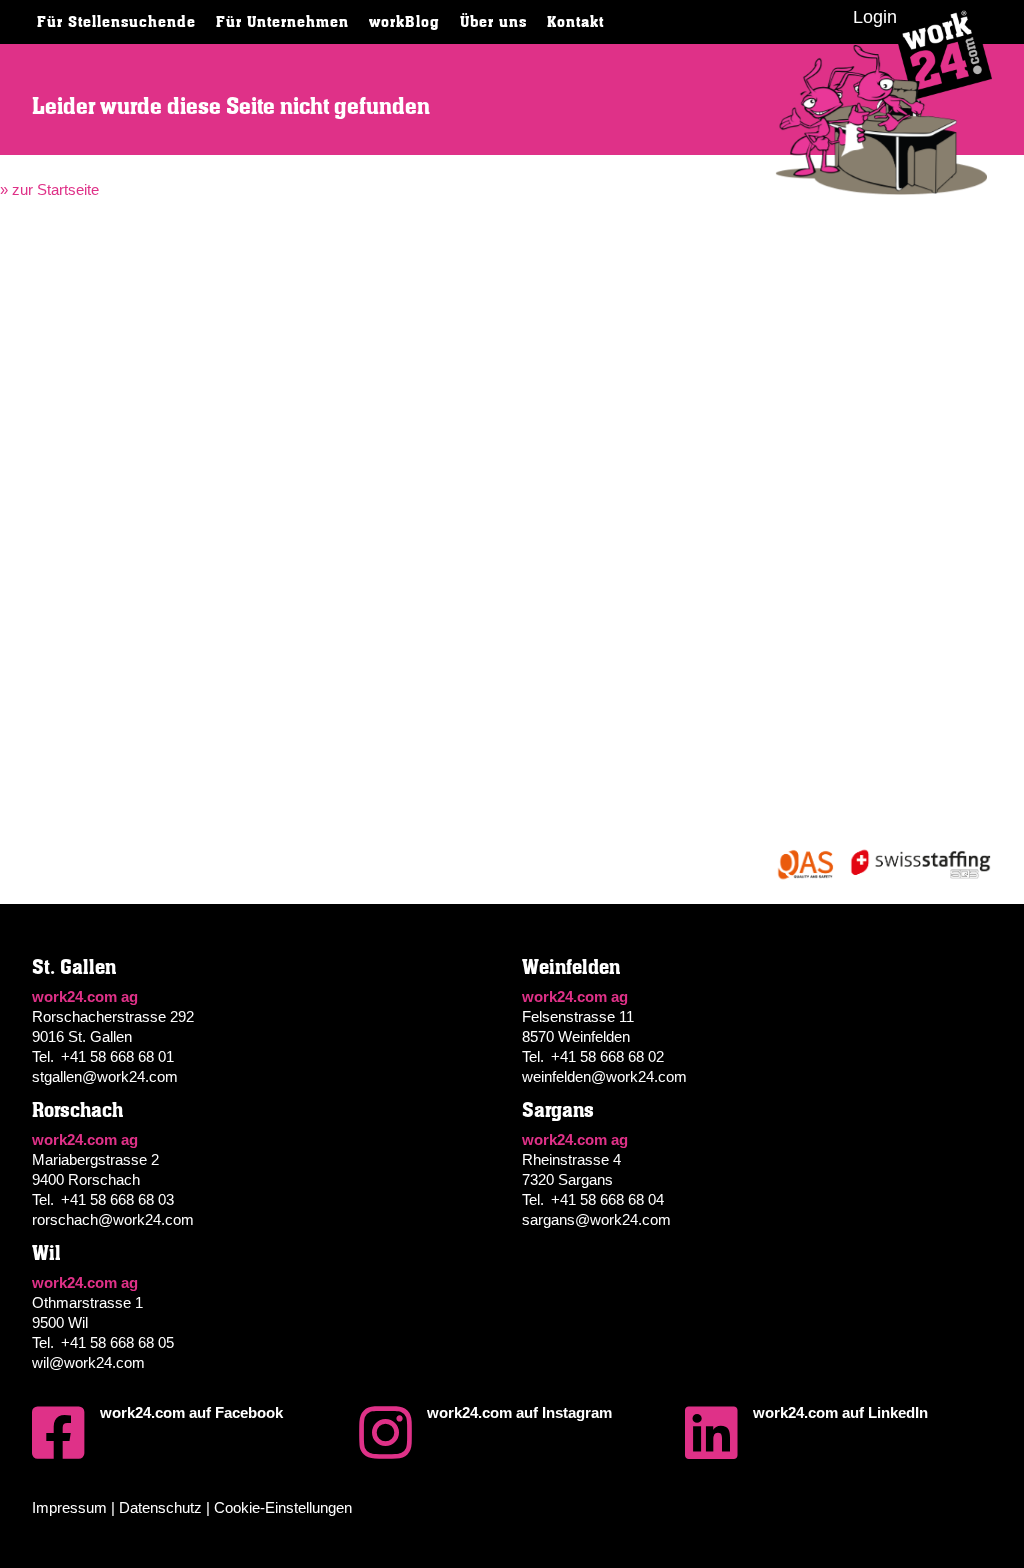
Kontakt (575, 22)
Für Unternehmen (282, 22)
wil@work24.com (88, 1362)
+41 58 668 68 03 (117, 1199)
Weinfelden (571, 967)
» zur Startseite (49, 189)
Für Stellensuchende (116, 22)
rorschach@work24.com (113, 1219)
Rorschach (77, 1110)
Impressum (69, 1507)
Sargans (558, 1110)
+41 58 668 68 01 (117, 1056)
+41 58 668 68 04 (607, 1199)
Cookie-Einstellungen (283, 1507)
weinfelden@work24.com (604, 1076)
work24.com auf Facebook (191, 1412)
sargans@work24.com (596, 1219)
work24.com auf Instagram (519, 1412)
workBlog (404, 22)
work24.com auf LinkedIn (840, 1412)
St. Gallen (74, 967)
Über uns (493, 22)
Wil (46, 1253)
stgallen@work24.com (105, 1076)
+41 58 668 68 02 (607, 1056)
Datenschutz (160, 1507)
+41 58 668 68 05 (117, 1342)
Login (875, 17)
